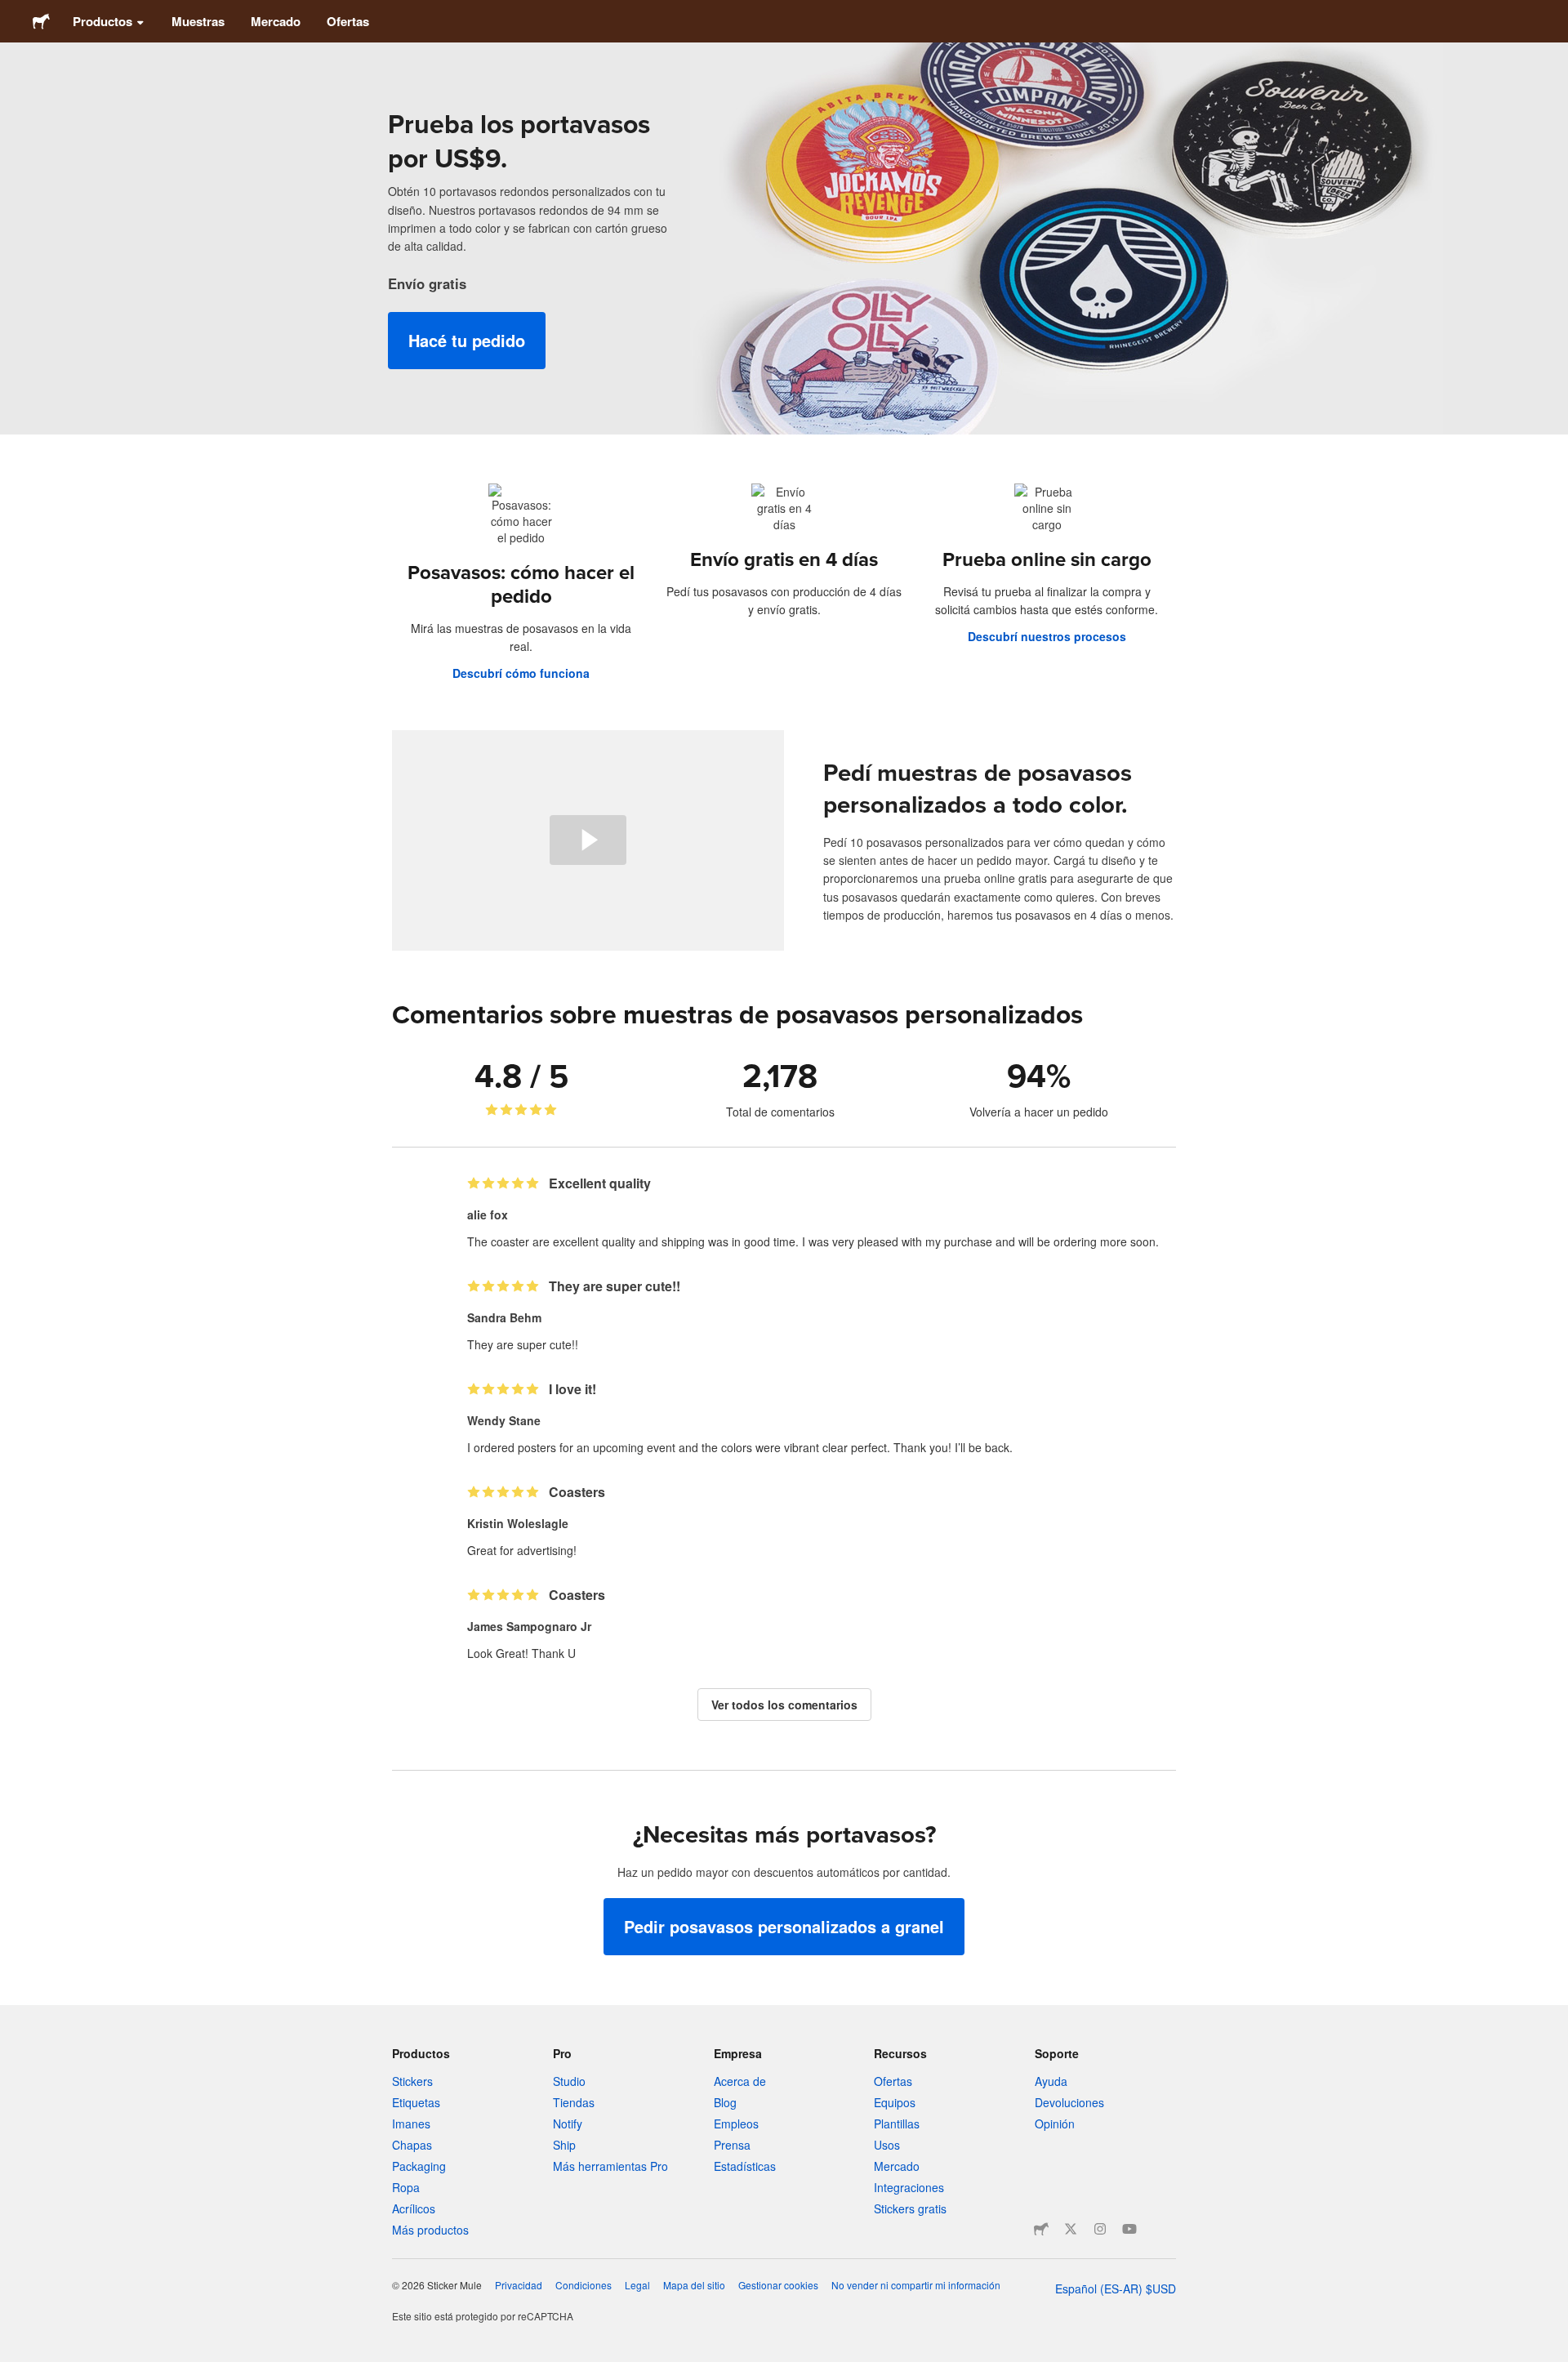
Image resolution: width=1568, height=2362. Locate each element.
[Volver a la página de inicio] (41, 21)
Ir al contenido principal (12, 12)
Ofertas (348, 21)
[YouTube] (1129, 2229)
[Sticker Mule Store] (1041, 2229)
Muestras (198, 21)
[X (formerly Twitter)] (1071, 2229)
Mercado (276, 21)
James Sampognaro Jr (529, 1626)
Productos (102, 21)
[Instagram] (1100, 2229)
